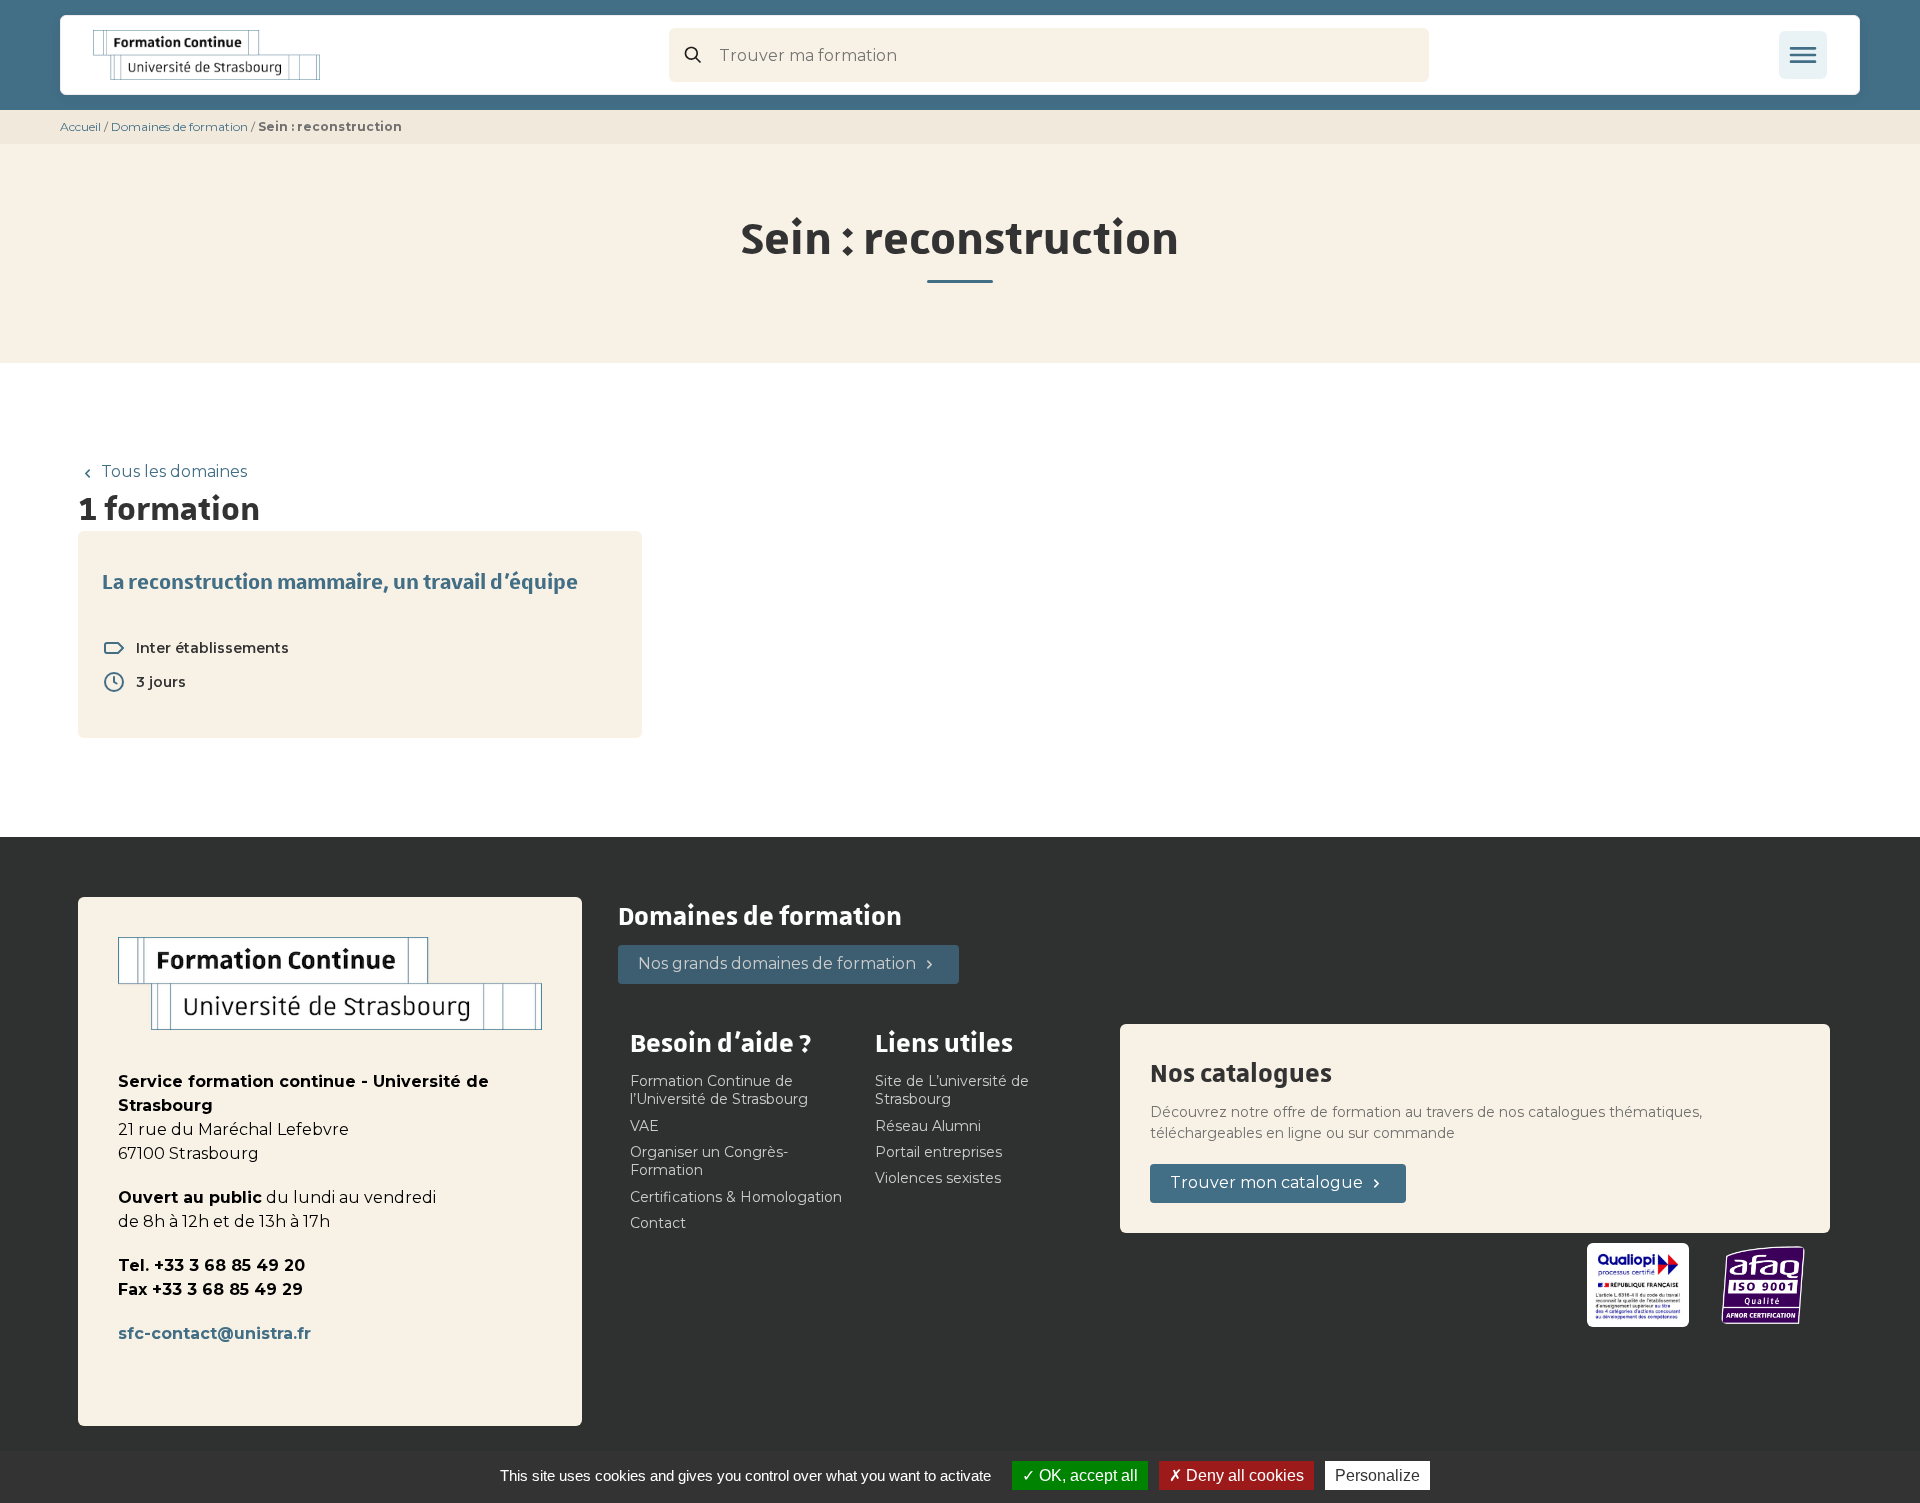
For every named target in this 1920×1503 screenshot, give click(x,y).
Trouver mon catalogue (1266, 1182)
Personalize (1377, 1475)
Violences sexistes (938, 1178)
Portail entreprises (938, 1152)
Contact (658, 1223)
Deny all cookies (1243, 1475)
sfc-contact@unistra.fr (214, 1333)
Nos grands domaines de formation (777, 963)
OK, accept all (1086, 1475)
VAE (644, 1126)
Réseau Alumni (928, 1126)
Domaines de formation (179, 126)
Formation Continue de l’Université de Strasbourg (719, 1090)
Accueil (80, 126)
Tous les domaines (174, 471)
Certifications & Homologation (736, 1197)
